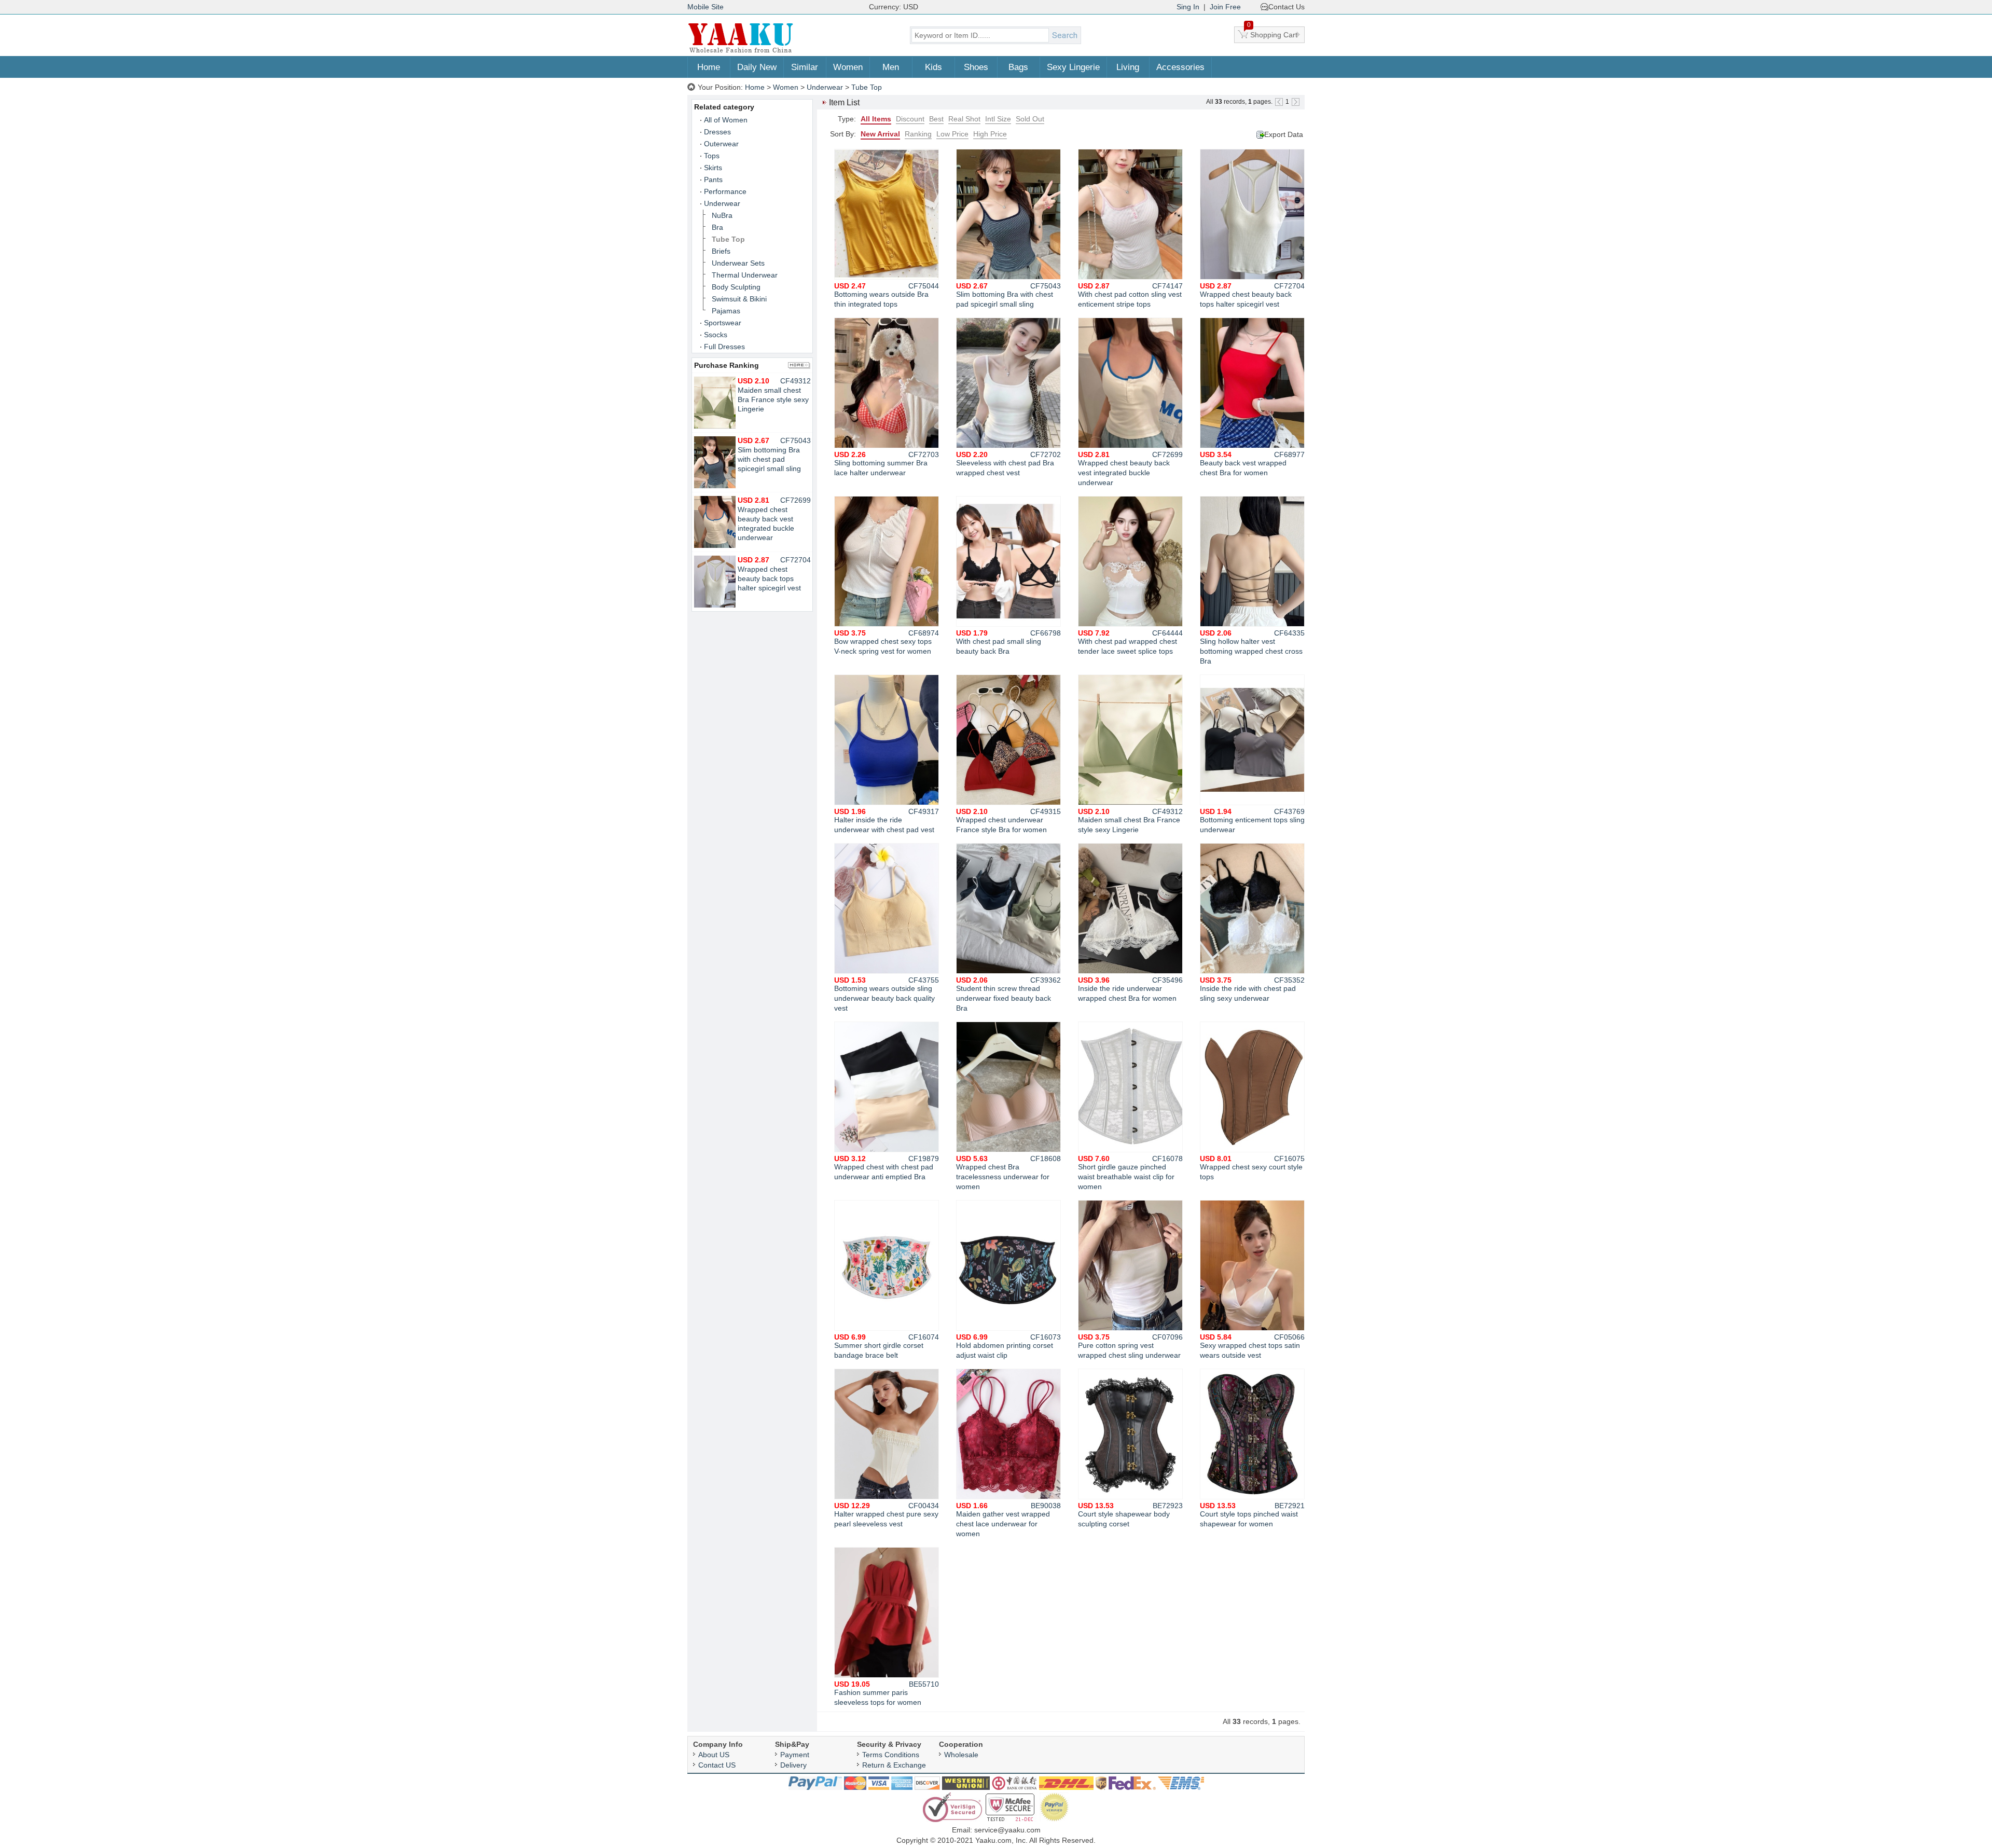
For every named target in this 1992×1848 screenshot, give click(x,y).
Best (936, 119)
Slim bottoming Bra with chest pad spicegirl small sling (1008, 295)
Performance (725, 191)
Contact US (717, 1765)
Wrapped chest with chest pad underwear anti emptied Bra (887, 1168)
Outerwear (721, 144)
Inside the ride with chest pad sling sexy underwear (1252, 989)
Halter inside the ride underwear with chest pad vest (887, 820)
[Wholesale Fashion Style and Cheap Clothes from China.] (741, 52)
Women (848, 67)
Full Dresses (724, 347)
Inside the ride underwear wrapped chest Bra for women (1130, 989)
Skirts (713, 168)
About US (714, 1755)
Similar (805, 67)
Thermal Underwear (745, 275)
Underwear (825, 87)
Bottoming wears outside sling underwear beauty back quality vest (887, 994)
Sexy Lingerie (1073, 67)
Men (891, 67)
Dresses (717, 132)
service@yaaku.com (1007, 1830)
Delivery (793, 1765)
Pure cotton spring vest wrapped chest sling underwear (1130, 1346)
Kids (933, 67)
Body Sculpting (736, 287)
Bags (1018, 67)
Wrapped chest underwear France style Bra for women (1008, 820)
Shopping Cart (1272, 33)
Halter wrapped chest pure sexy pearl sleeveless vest (887, 1515)
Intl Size (998, 119)
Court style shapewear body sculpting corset (1130, 1515)
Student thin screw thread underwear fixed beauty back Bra (1008, 994)
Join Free (1225, 7)
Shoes (976, 67)
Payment (795, 1755)
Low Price (952, 134)
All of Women (726, 120)
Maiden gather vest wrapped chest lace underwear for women (1008, 1520)
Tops (712, 156)
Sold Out (1030, 119)
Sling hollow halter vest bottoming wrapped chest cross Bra (1252, 647)
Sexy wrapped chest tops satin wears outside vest (1252, 1346)
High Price (990, 134)
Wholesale (961, 1755)
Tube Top (867, 87)
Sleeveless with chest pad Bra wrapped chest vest (1008, 464)
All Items (876, 119)
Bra (717, 227)
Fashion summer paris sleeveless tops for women (887, 1693)
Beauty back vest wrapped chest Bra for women (1252, 464)
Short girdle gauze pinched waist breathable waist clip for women (1130, 1173)
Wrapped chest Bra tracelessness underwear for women (1008, 1173)
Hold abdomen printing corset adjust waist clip (1008, 1346)
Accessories (1180, 67)
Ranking (918, 134)
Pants (713, 180)
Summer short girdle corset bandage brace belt (887, 1346)
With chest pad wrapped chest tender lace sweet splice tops (1130, 642)
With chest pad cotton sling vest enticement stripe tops (1130, 295)
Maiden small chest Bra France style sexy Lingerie (1130, 820)
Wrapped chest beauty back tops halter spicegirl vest (1252, 295)
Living (1128, 67)
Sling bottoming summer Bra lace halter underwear (887, 464)
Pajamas (726, 311)
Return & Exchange (894, 1765)
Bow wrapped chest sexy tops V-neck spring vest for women (887, 642)
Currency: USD (894, 7)
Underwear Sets (738, 263)
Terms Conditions (891, 1755)
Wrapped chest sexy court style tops (1252, 1168)
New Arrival (880, 134)
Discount (910, 119)
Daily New (757, 67)
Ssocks (716, 335)
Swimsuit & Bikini (739, 299)
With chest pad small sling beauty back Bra (1008, 642)
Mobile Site (706, 7)
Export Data (1284, 134)
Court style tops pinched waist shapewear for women (1252, 1515)
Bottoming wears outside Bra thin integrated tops (887, 295)
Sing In (1188, 7)
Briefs (721, 251)
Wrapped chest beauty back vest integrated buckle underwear (1130, 468)
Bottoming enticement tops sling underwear (1252, 820)
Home (709, 67)
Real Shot (964, 119)
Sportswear (723, 323)
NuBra (722, 215)
